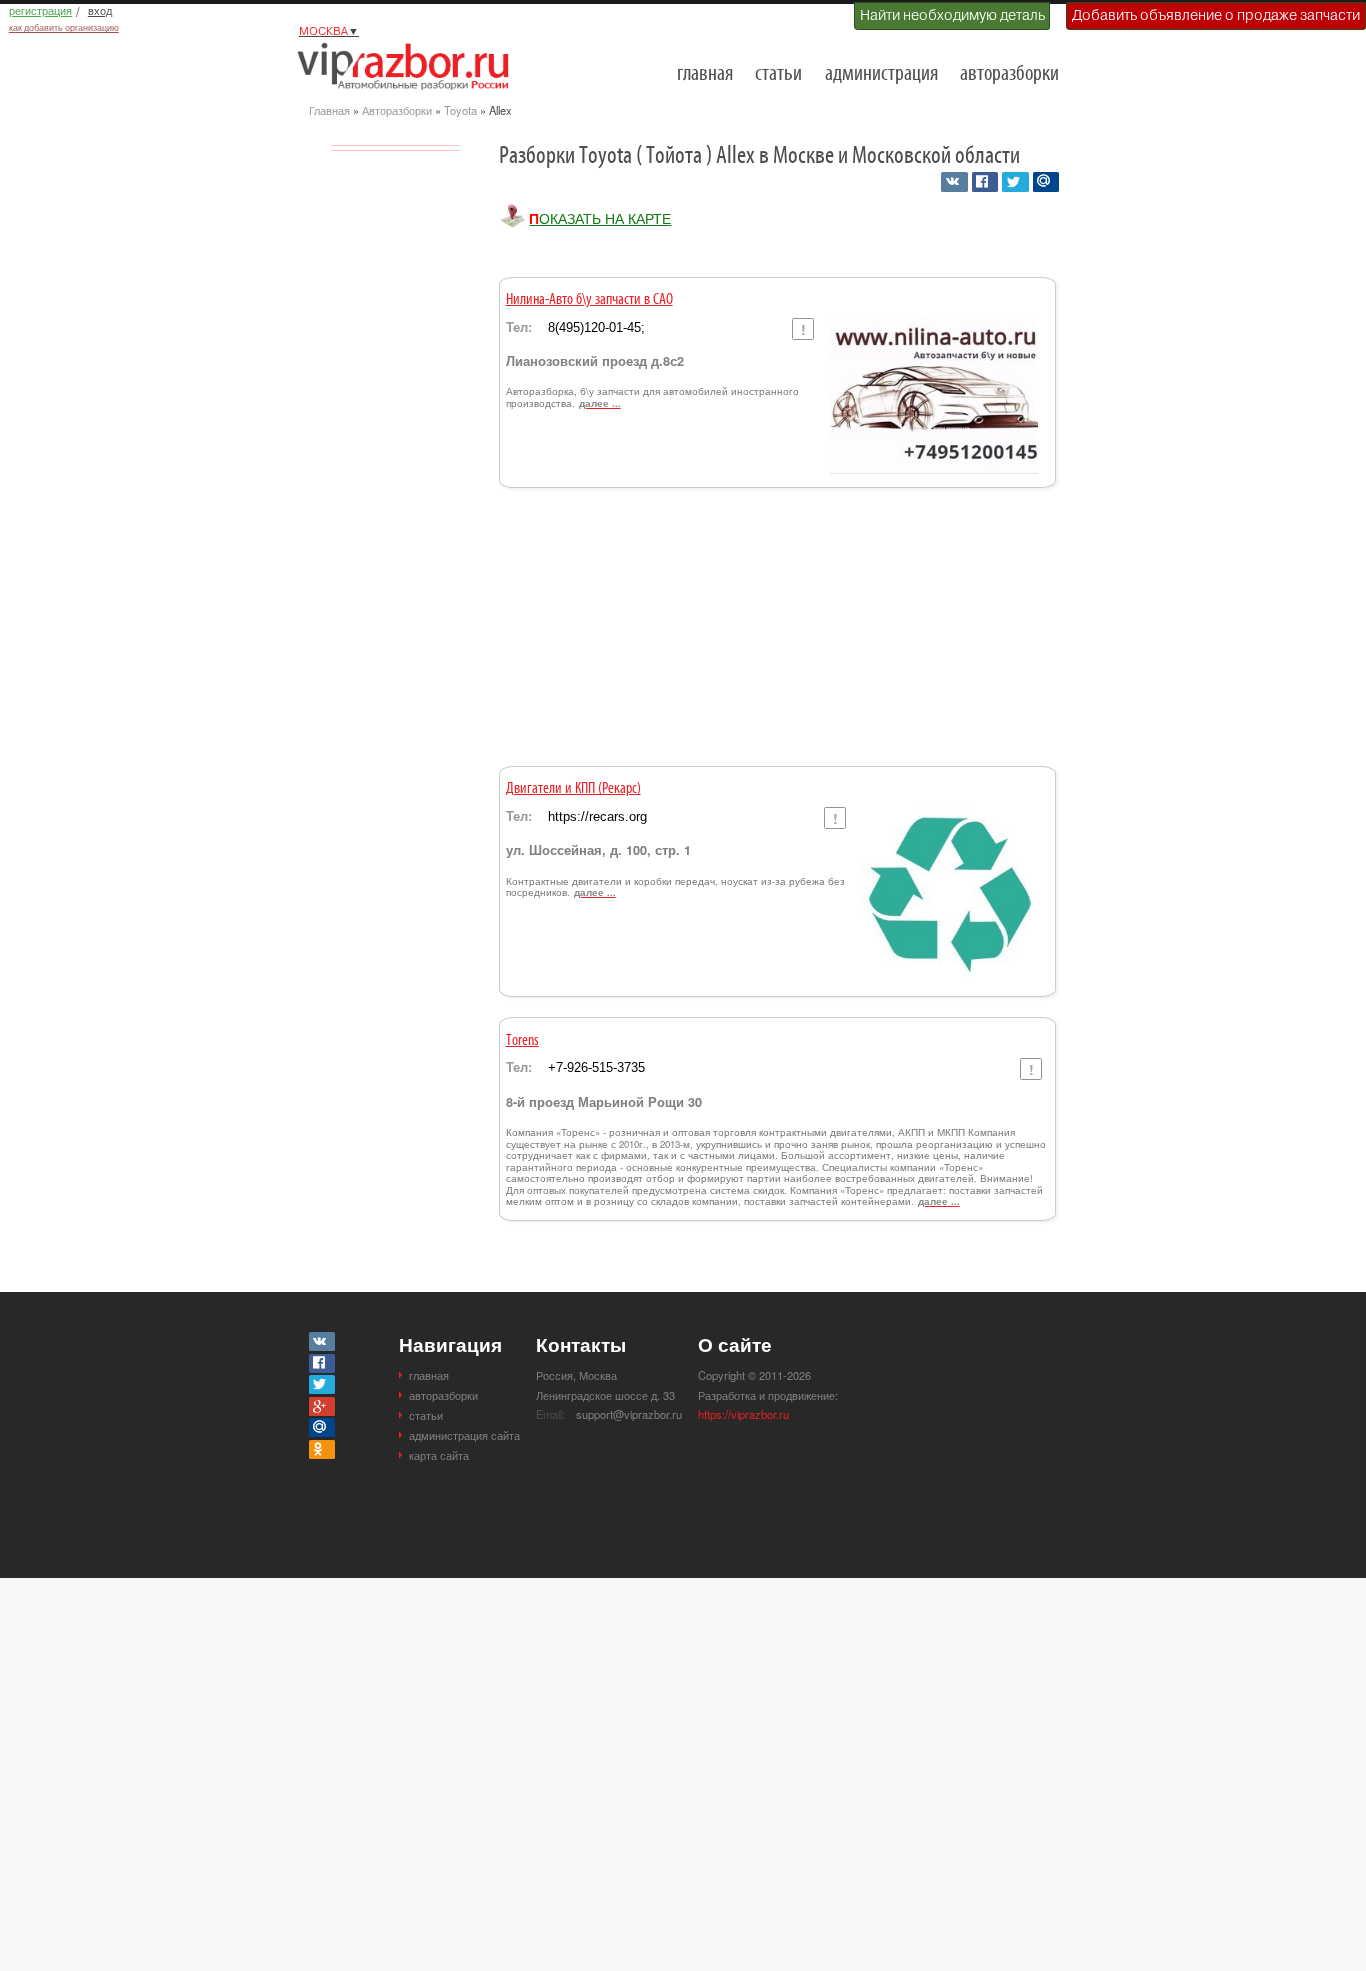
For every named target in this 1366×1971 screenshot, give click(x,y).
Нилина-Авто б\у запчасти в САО (589, 300)
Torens (522, 1041)
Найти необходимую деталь (952, 15)
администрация (881, 74)
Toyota (460, 110)
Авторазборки (397, 110)
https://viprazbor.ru (743, 1414)
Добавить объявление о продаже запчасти (1216, 15)
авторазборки (1009, 74)
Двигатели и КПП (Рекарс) (573, 789)
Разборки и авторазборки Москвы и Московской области (409, 66)
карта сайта (439, 1455)
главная (705, 74)
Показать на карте (600, 218)
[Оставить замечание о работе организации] (802, 329)
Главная (329, 110)
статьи (778, 74)
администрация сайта (464, 1435)
